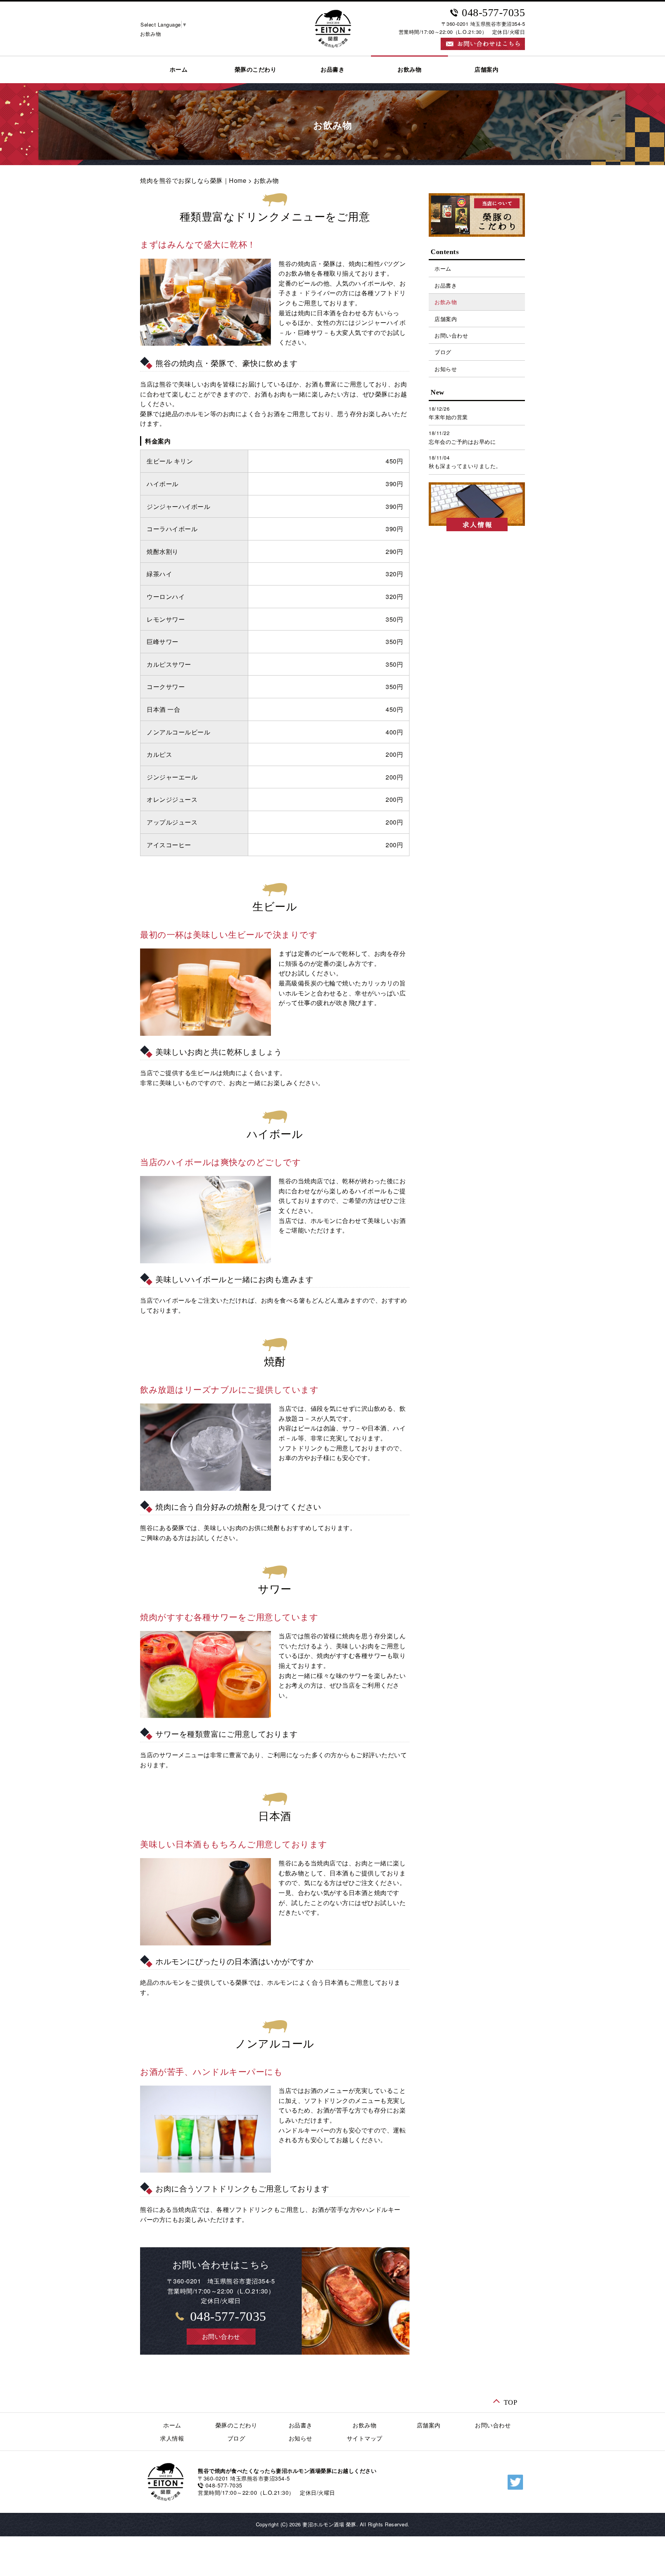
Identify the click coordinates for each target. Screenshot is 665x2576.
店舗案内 (486, 70)
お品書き (332, 70)
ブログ (443, 352)
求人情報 (172, 2438)
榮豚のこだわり (256, 70)
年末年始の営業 (448, 417)
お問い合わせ (451, 335)
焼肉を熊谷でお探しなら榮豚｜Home (193, 180)
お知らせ (446, 369)
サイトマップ (365, 2438)
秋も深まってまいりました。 (465, 466)
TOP (511, 2402)
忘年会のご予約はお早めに (462, 442)
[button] (221, 2337)
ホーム (179, 70)
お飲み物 (409, 70)
